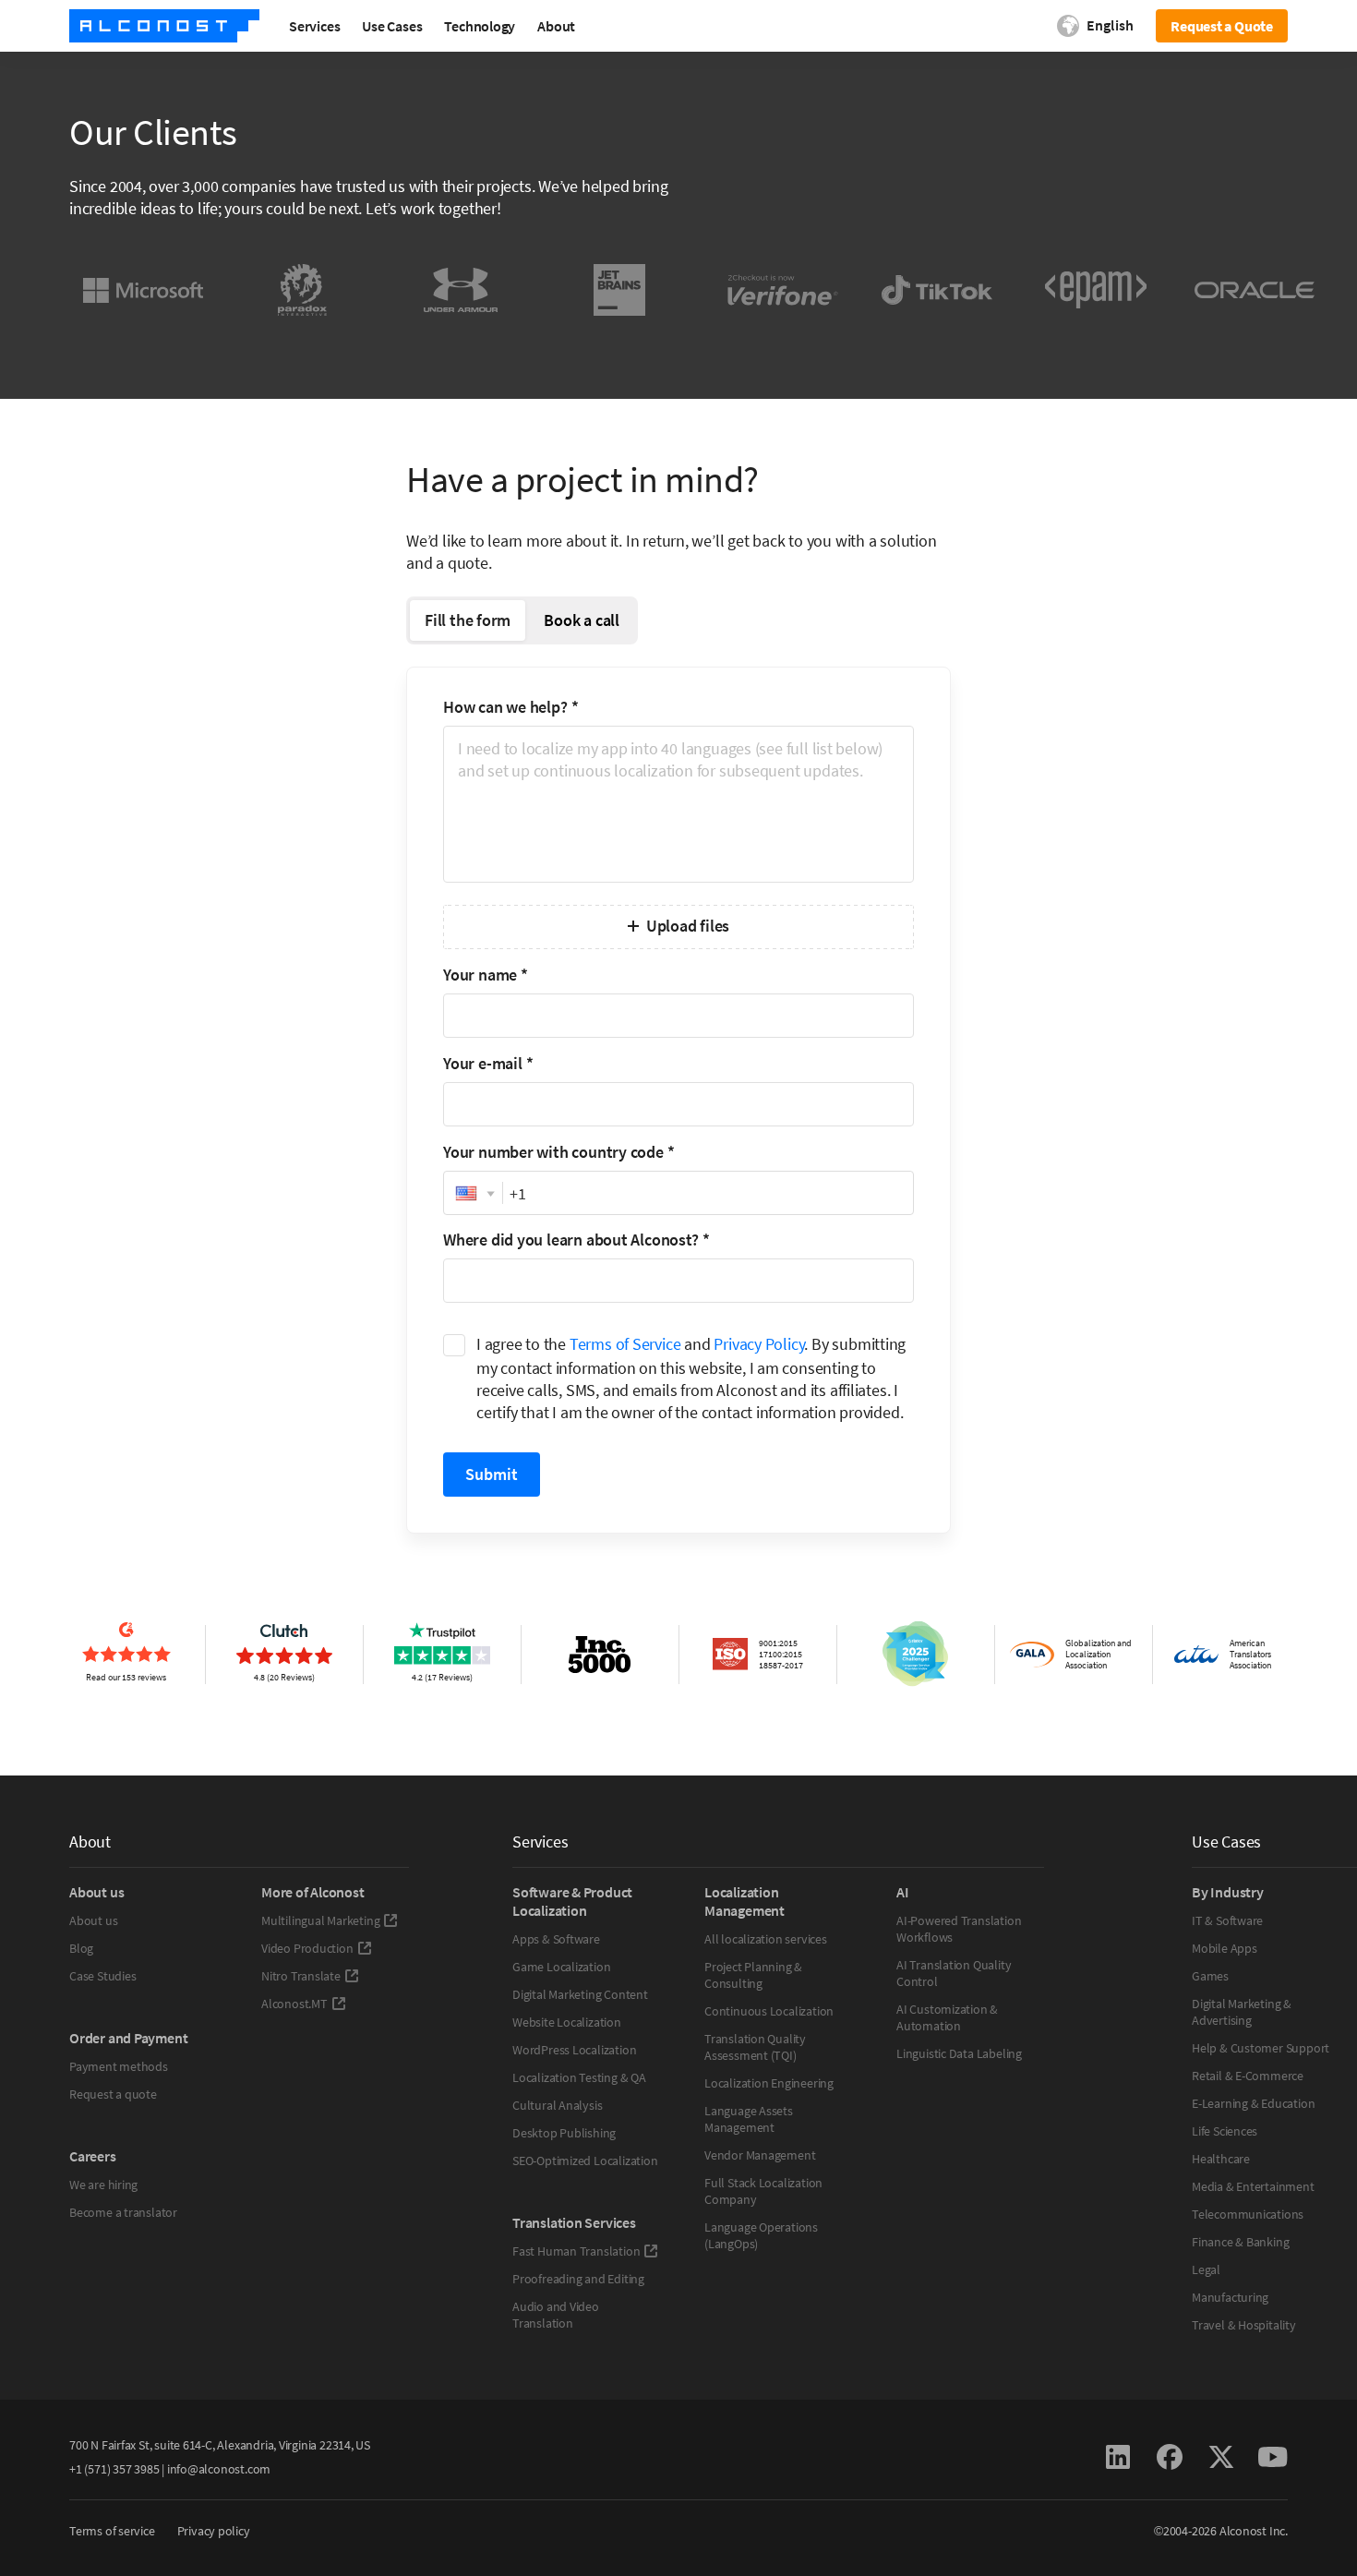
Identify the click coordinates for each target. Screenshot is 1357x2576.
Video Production (307, 1948)
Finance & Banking (1240, 2242)
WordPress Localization (574, 2050)
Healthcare (1221, 2159)
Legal (1206, 2269)
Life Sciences (1225, 2131)
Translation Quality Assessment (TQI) (755, 2047)
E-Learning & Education (1253, 2103)
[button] (473, 1194)
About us (93, 1920)
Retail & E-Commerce (1248, 2076)
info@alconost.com (219, 2469)
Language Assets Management (749, 2119)
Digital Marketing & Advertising (1242, 2012)
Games (1210, 1976)
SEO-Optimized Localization (585, 2161)
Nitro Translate (301, 1976)
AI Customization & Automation (947, 2017)
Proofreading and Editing (578, 2279)
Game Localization (561, 1967)
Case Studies (102, 1976)
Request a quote (113, 2094)
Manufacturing (1230, 2297)
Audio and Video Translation (556, 2315)
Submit (492, 1474)
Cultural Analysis (557, 2105)
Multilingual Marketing (320, 1920)
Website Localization (567, 2022)
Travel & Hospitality (1244, 2325)
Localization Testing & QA (579, 2077)
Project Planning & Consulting (753, 1975)
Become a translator (123, 2212)
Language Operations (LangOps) (761, 2235)
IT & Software (1227, 1920)
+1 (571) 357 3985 (114, 2469)
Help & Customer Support (1261, 2048)
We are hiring (103, 2185)
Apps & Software (556, 1939)
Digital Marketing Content (580, 1994)
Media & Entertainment (1253, 2186)
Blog (81, 1948)
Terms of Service (625, 1344)
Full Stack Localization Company (763, 2191)
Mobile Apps (1225, 1948)
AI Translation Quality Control (954, 1973)
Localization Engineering (769, 2083)
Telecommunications (1248, 2214)
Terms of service (112, 2531)
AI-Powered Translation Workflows (959, 1929)
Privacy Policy (759, 1344)
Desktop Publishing (564, 2133)
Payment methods (119, 2066)
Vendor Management (760, 2155)
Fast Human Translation (576, 2251)
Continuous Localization (769, 2011)
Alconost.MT (294, 2004)
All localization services (766, 1939)
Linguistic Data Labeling (959, 2053)
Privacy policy (214, 2531)
